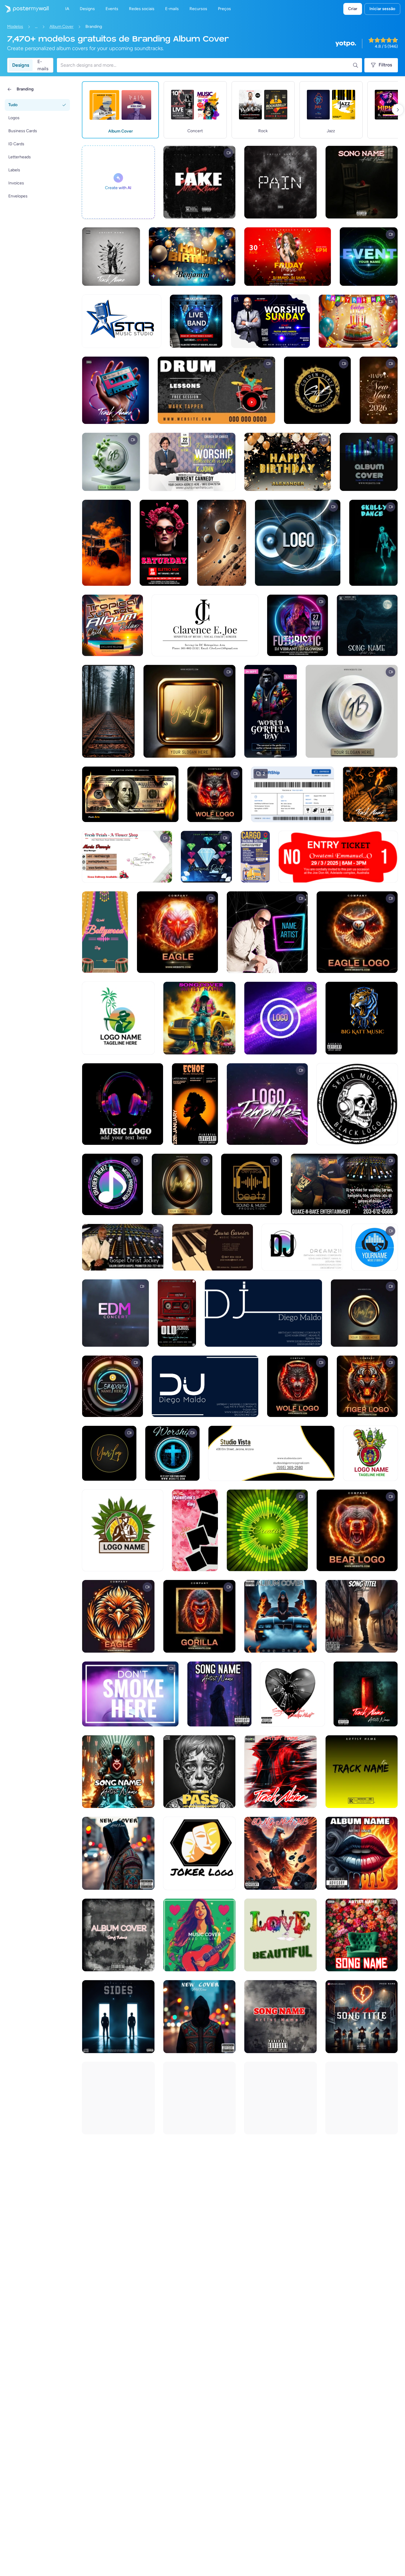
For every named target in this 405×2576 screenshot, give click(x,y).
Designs (21, 65)
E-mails (43, 65)
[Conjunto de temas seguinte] (398, 110)
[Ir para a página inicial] (24, 9)
